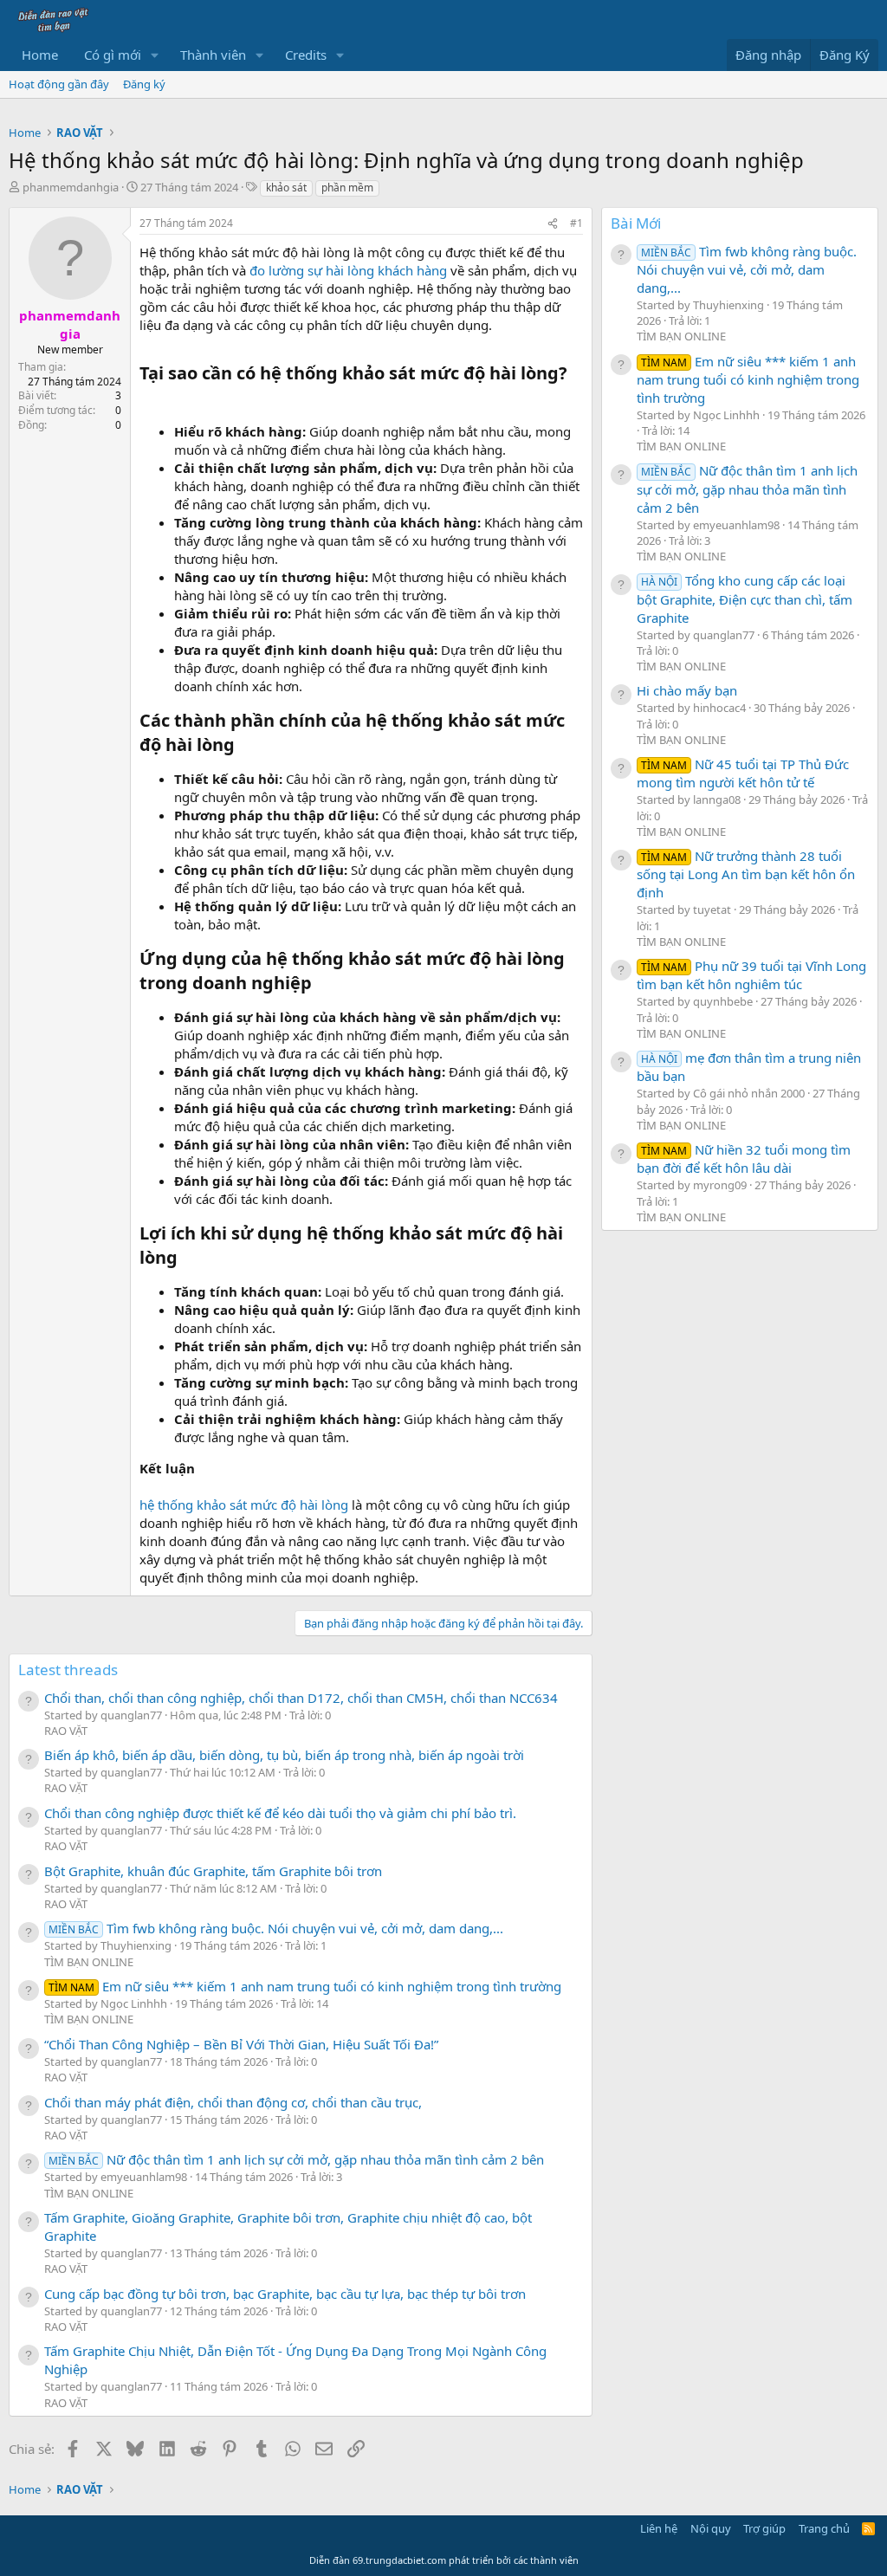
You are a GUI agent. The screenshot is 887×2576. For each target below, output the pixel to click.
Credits (306, 55)
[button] (155, 55)
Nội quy (711, 2528)
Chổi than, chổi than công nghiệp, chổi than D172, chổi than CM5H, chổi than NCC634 (301, 1698)
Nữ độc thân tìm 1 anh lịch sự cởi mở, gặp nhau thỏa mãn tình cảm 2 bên (296, 2159)
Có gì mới (113, 55)
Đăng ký (144, 84)
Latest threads (68, 1670)
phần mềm (347, 188)
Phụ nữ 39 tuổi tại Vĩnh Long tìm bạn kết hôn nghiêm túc (751, 975)
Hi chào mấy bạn (687, 690)
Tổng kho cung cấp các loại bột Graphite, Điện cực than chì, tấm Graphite (745, 599)
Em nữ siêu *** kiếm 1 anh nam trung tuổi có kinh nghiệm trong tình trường (305, 1986)
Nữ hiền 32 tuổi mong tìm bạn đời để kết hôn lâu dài (744, 1159)
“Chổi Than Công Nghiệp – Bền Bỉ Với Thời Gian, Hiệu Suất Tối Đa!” (241, 2044)
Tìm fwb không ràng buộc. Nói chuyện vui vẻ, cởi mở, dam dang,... (276, 1928)
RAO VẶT (66, 1731)
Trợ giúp (764, 2528)
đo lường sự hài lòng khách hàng (348, 270)
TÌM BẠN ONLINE (89, 1962)
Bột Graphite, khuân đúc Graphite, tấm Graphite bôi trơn (213, 1871)
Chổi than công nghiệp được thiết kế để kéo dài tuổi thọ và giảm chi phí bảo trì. (280, 1813)
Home (40, 55)
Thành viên (213, 55)
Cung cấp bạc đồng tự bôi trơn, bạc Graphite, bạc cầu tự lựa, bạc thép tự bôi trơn (285, 2294)
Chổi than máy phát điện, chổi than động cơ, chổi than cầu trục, (233, 2102)
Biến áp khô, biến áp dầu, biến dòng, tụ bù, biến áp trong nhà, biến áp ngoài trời (284, 1755)
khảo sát (286, 188)
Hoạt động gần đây (59, 84)
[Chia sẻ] (553, 224)
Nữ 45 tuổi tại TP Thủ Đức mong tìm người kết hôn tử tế (743, 773)
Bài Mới (636, 223)
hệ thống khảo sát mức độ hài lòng (244, 1505)
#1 (576, 223)
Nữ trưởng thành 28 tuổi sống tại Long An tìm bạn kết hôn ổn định (746, 874)
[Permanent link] (148, 398)
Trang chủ (824, 2528)
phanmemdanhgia (71, 187)
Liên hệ (659, 2528)
